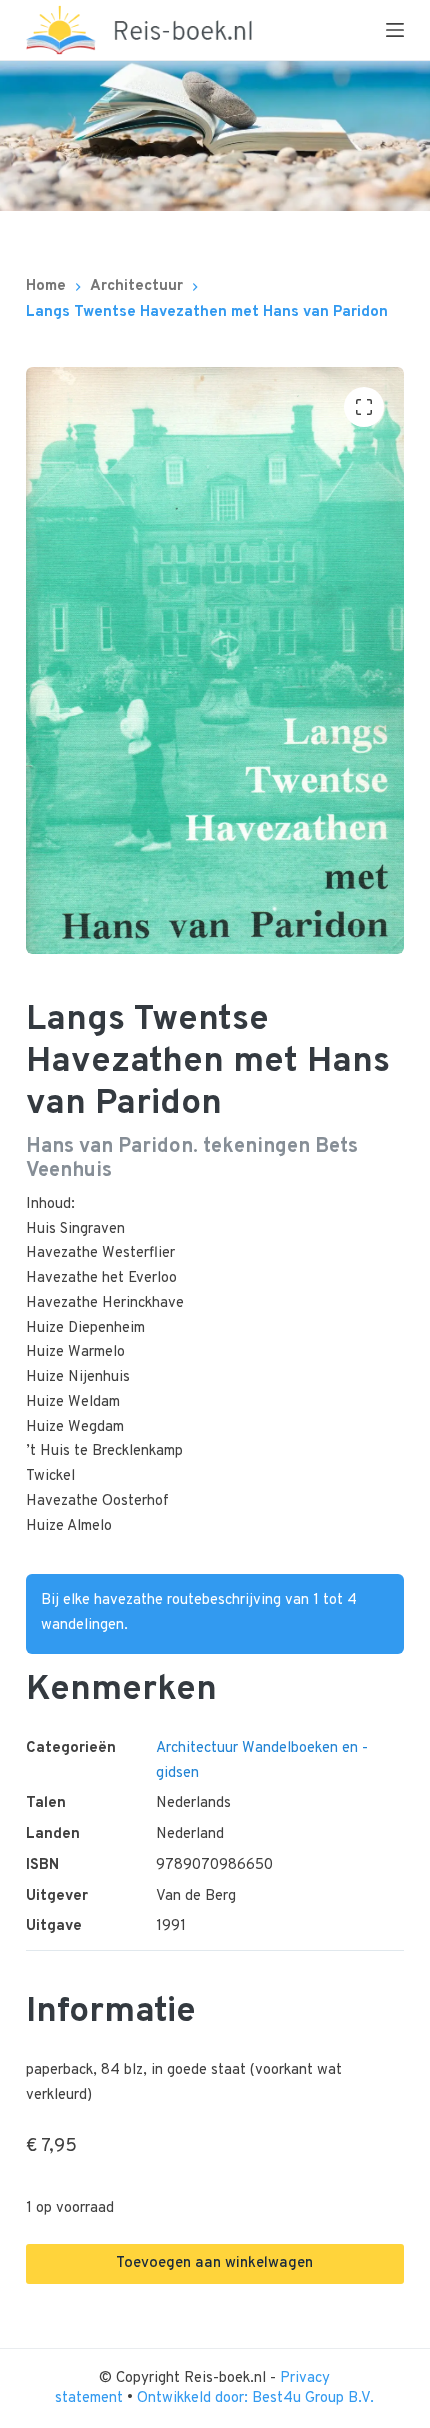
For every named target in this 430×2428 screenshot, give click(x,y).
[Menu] (395, 30)
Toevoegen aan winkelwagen (214, 2263)
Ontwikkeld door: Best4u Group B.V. (255, 2398)
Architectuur (197, 1748)
